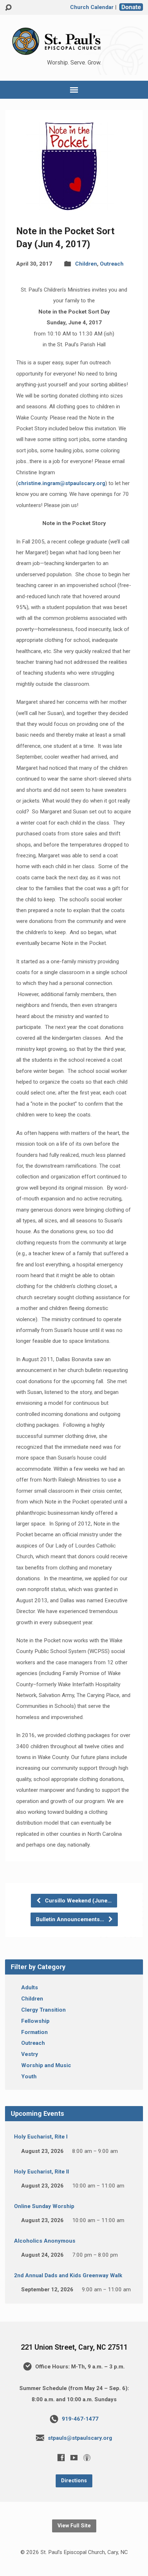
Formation (34, 2032)
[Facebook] (61, 2457)
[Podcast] (87, 2457)
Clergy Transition (43, 2010)
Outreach (112, 264)
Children (86, 264)
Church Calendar (92, 7)
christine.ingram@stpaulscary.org (62, 483)
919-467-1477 (80, 2419)
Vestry (30, 2054)
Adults (30, 1987)
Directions (74, 2481)
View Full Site (74, 2526)
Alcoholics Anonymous (45, 2241)
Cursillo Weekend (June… (78, 1901)
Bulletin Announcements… (71, 1919)
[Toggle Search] (8, 8)
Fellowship (35, 2021)
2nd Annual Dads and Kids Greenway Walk (68, 2275)
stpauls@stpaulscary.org (80, 2438)
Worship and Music (46, 2065)
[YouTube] (74, 2457)
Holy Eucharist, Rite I (41, 2137)
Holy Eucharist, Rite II (41, 2172)
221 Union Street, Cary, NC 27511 (74, 2347)
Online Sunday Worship (44, 2206)
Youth (29, 2077)
